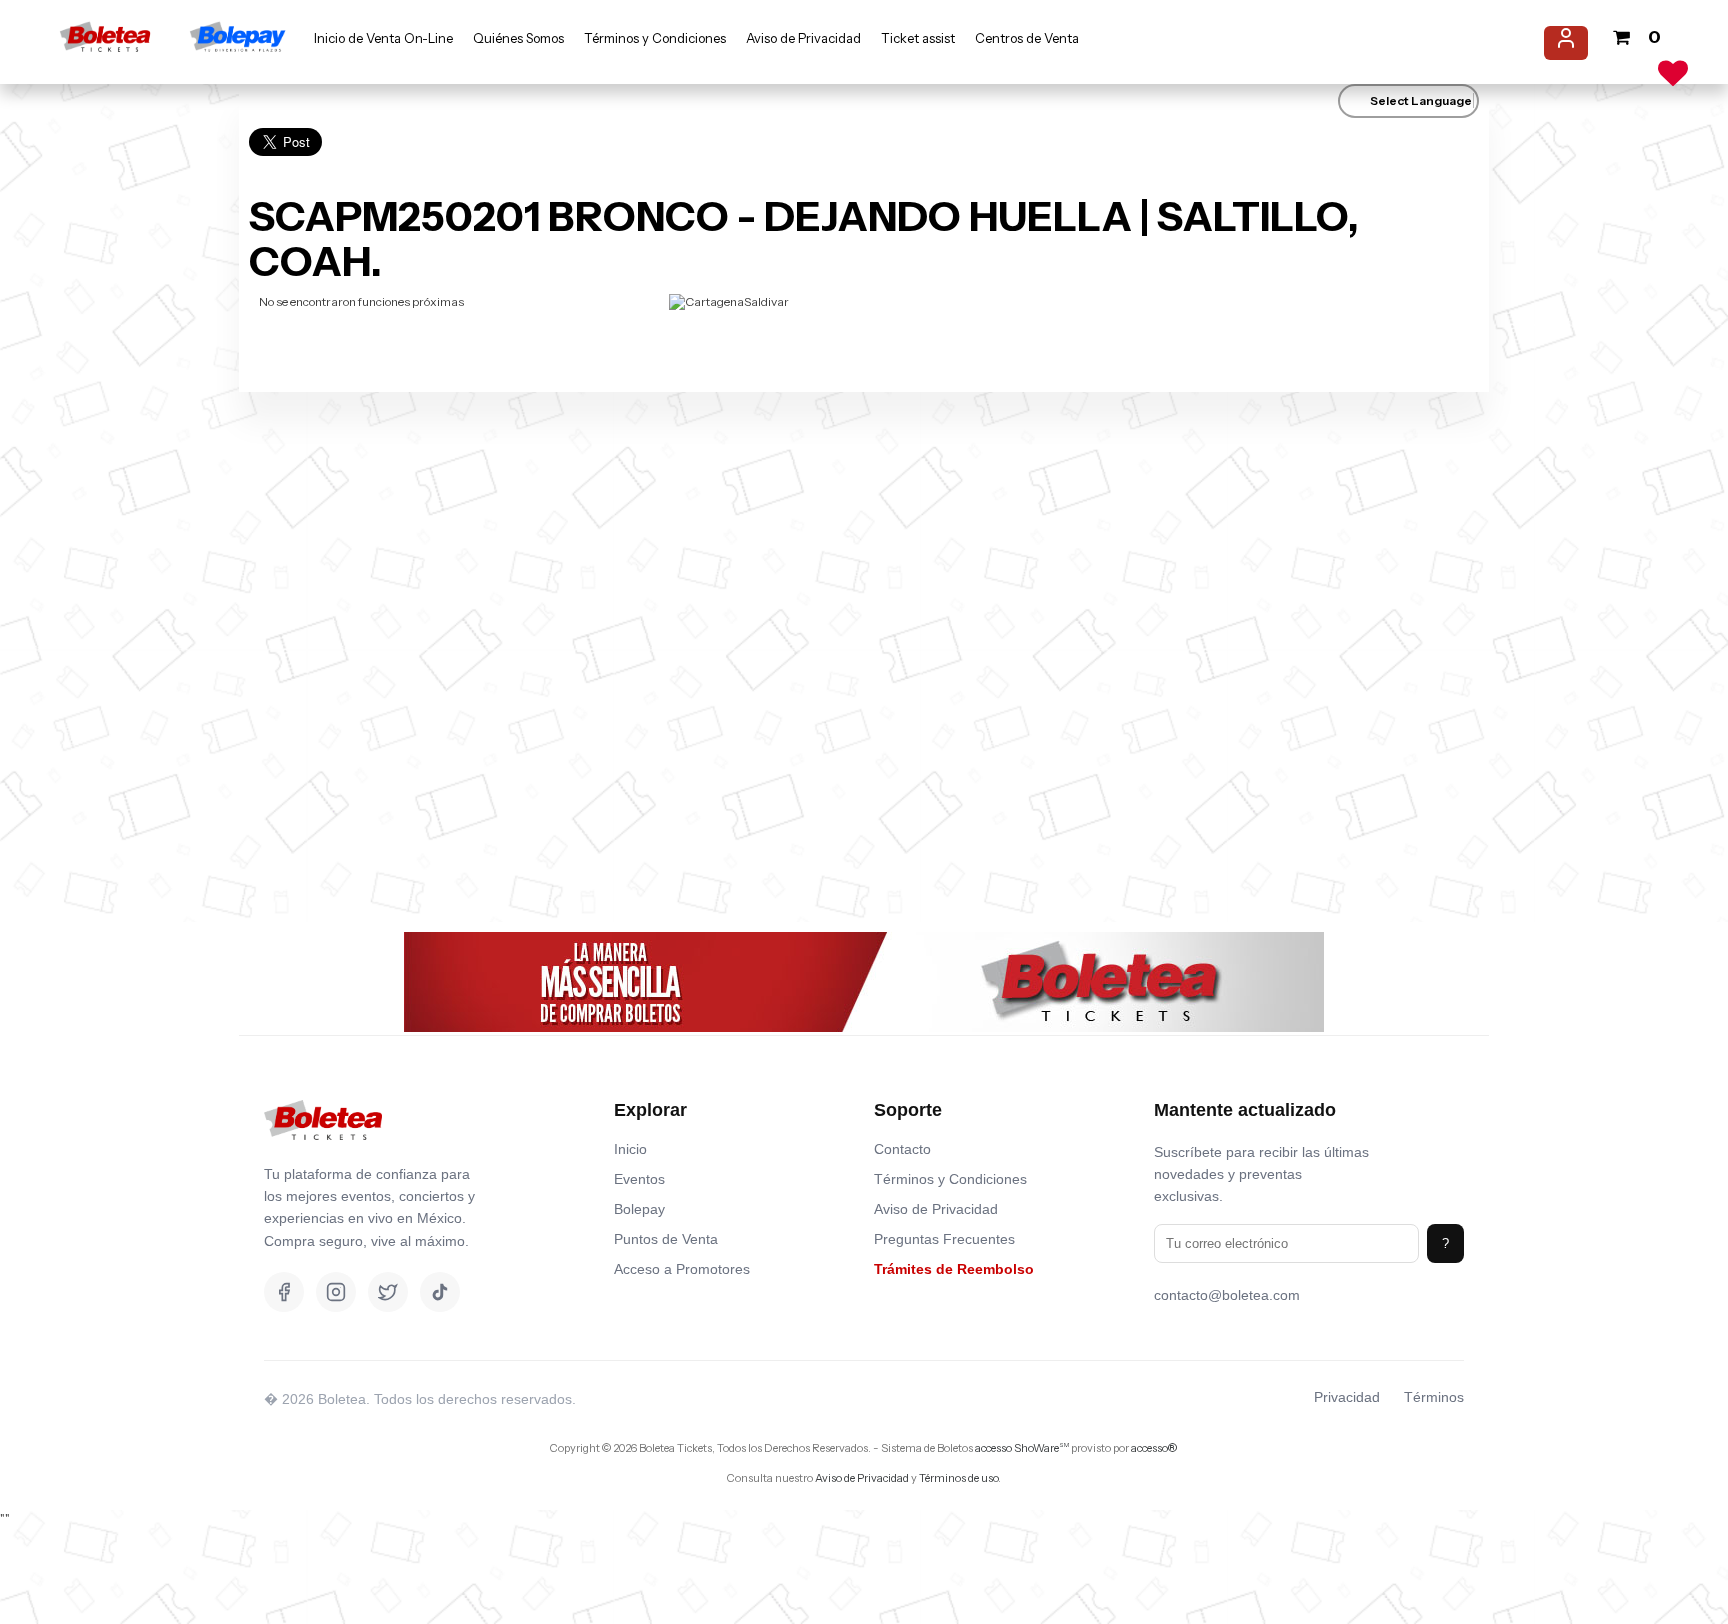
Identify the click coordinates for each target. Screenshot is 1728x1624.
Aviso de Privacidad (936, 1209)
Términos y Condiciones (950, 1179)
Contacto (902, 1149)
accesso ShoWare (1022, 1448)
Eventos (639, 1179)
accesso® (1154, 1448)
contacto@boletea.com (1227, 1295)
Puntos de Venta (666, 1239)
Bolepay (639, 1209)
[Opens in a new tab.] (323, 1155)
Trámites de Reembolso (954, 1269)
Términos (1434, 1397)
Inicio (630, 1149)
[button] (109, 49)
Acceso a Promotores (682, 1269)
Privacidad (1347, 1397)
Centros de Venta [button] (1027, 38)
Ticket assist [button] (918, 38)
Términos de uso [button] (958, 1478)
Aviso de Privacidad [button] (803, 38)
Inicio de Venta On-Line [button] (383, 38)
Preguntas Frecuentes (944, 1239)
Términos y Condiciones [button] (655, 38)
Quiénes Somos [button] (518, 38)
